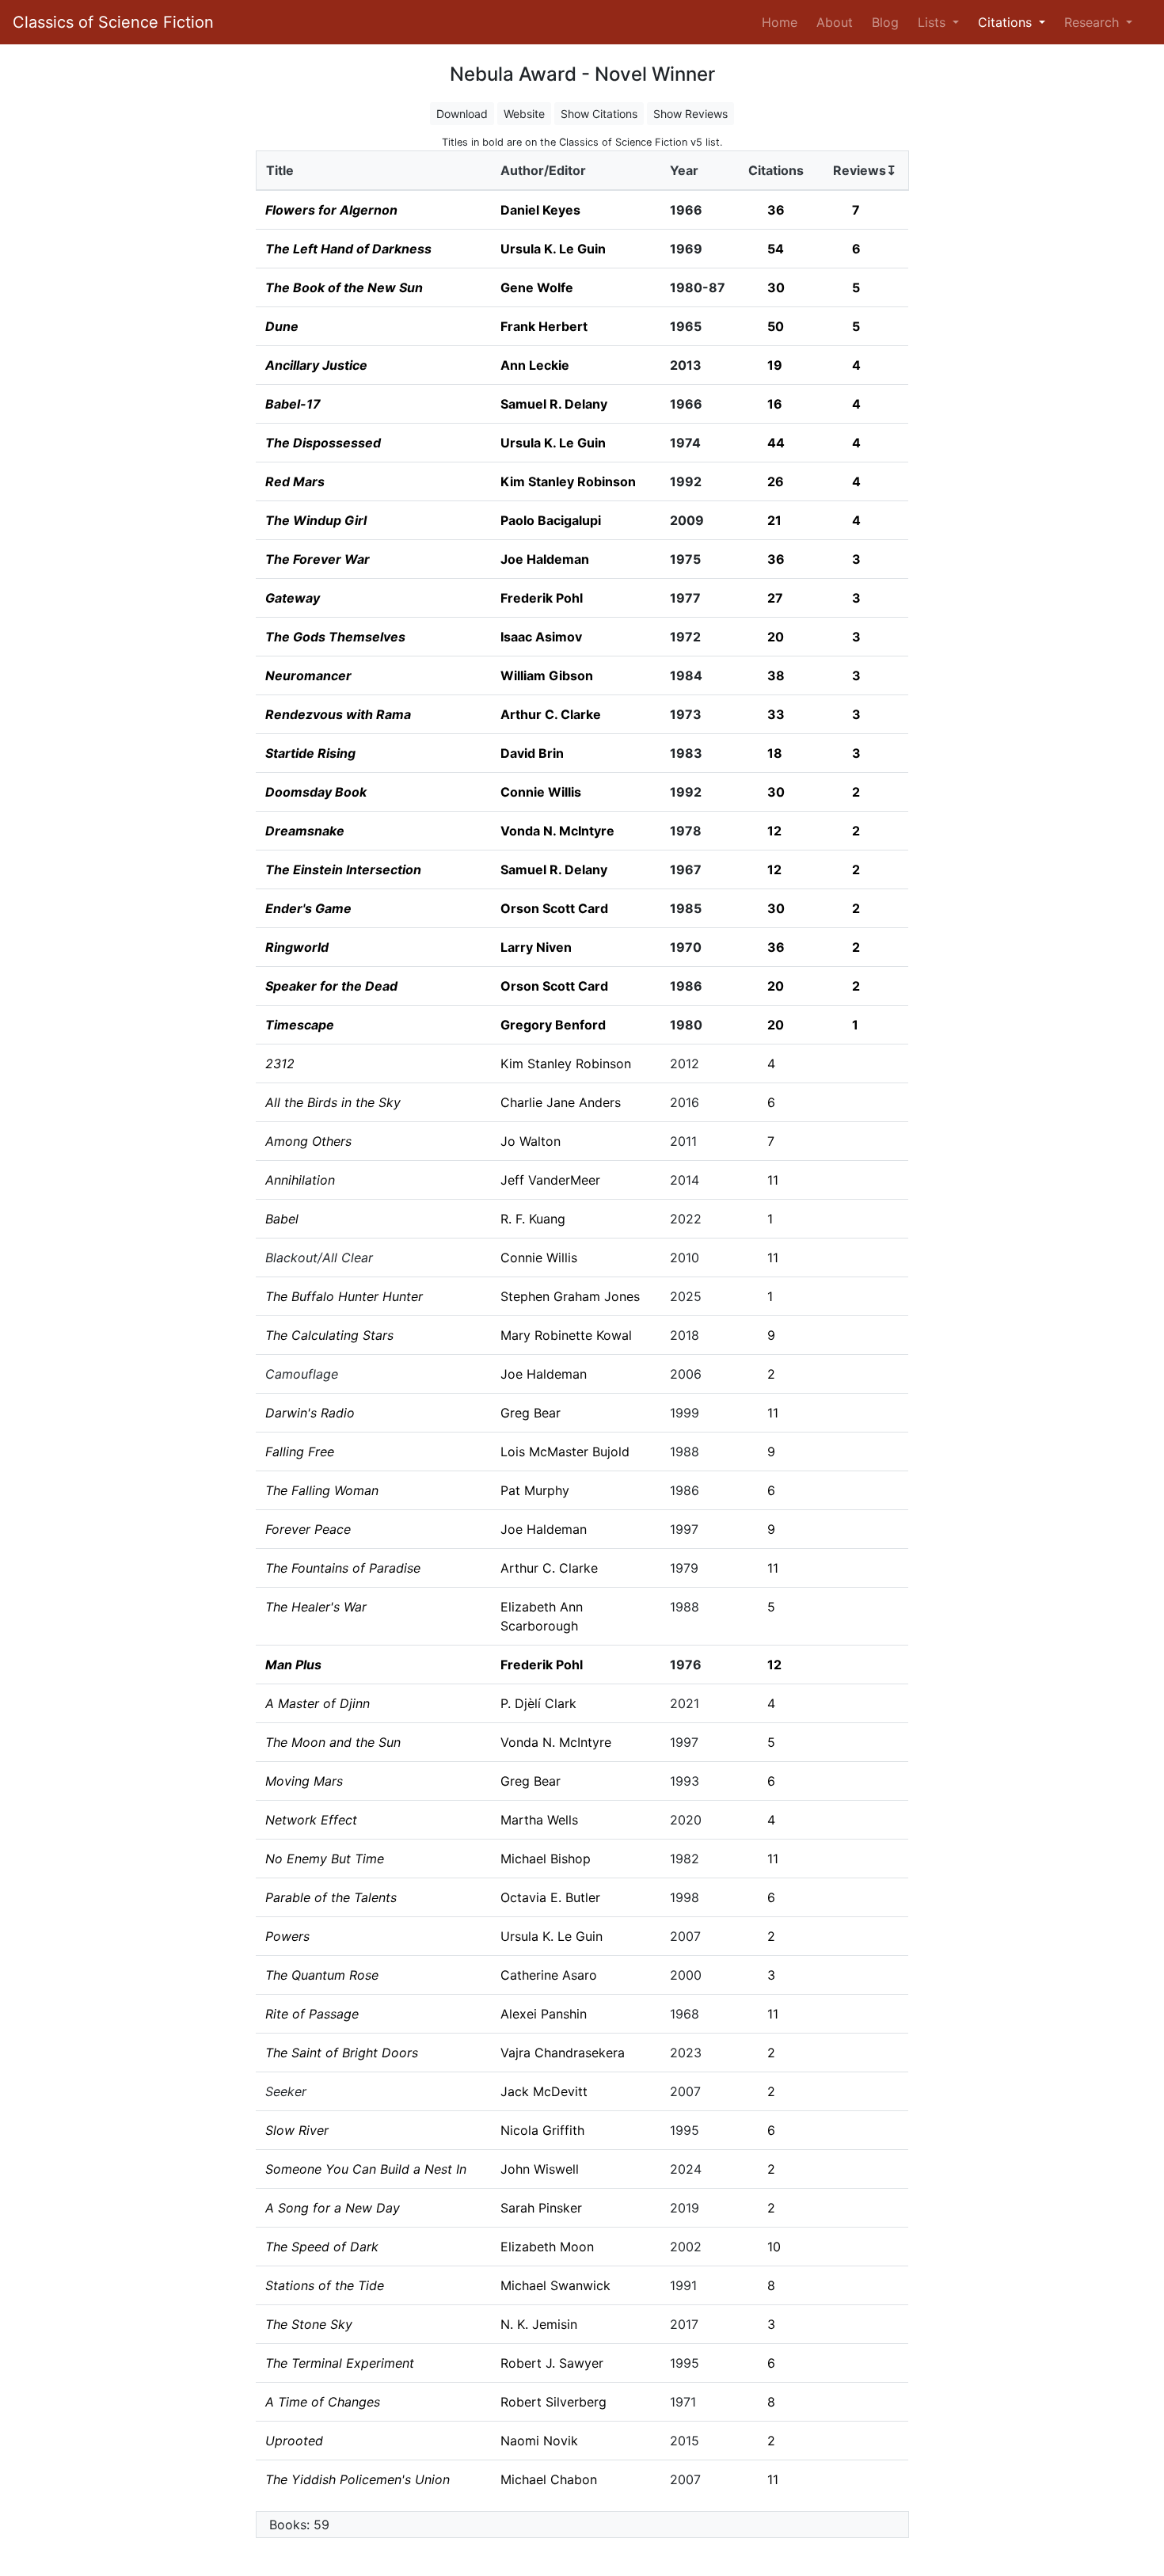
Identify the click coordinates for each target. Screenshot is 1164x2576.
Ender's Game (308, 908)
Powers (287, 1936)
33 (776, 714)
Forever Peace (308, 1529)
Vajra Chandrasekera (563, 2053)
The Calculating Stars (329, 1335)
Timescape (300, 1025)
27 (775, 598)
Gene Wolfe (537, 287)
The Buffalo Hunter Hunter (344, 1296)
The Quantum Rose (322, 1975)
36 (776, 210)
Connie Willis (541, 792)
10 (774, 2247)
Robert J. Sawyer (552, 2363)
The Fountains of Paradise (343, 1568)
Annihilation (300, 1180)
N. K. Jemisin (539, 2324)
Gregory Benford (553, 1025)
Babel (282, 1219)
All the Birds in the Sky (333, 1102)
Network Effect (311, 1820)
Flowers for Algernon (331, 210)
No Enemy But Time (325, 1859)
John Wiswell (540, 2169)
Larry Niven (536, 947)
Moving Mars (304, 1781)
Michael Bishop (546, 1859)
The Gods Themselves (335, 637)
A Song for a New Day (333, 2208)
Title (280, 170)
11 (773, 1180)
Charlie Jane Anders (561, 1102)
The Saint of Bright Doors (342, 2053)
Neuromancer (308, 675)
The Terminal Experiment (340, 2363)
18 (775, 753)
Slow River (297, 2130)
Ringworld (297, 947)
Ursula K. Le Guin (553, 249)
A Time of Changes (323, 2402)
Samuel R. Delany (554, 404)
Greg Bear (531, 1413)
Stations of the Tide (325, 2285)
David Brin (532, 753)
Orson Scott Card (554, 908)
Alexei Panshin (544, 2014)
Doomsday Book (316, 792)
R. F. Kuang (533, 1219)
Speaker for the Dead (331, 986)
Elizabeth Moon (547, 2247)
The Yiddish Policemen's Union (358, 2479)
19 (775, 365)
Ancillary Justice (316, 365)
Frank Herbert (544, 326)
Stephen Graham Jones (570, 1296)
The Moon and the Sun (333, 1742)
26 (776, 481)
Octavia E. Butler (550, 1897)
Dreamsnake (305, 831)
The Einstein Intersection (343, 869)
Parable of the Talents (331, 1897)
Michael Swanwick (555, 2285)
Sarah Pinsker (541, 2208)
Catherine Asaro (549, 1975)
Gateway (293, 598)
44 (776, 443)
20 (776, 637)
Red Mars (295, 481)
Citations (776, 170)
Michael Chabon (549, 2479)
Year (684, 170)
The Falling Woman (322, 1490)
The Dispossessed (323, 443)
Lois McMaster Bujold (565, 1452)
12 (774, 831)
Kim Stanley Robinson (568, 481)
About (835, 22)
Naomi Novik (539, 2441)
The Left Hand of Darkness (348, 249)
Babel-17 (293, 404)
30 (776, 287)
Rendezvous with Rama (338, 714)
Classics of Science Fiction (113, 22)
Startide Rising (310, 753)
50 (776, 326)
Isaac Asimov (541, 637)
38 (776, 675)
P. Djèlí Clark (538, 1703)
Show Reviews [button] (690, 114)
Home (783, 22)
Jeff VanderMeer (550, 1180)
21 (774, 520)
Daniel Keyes (540, 210)
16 (775, 404)
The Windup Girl (316, 520)
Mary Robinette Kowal (566, 1335)
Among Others (308, 1141)
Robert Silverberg (553, 2402)
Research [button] (1094, 22)
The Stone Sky (309, 2324)
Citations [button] (1007, 22)
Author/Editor (543, 170)
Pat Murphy (535, 1490)
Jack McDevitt (544, 2091)
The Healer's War (316, 1607)
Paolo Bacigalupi (551, 520)
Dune (282, 326)
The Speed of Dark (322, 2247)
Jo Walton (531, 1141)
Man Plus (293, 1665)
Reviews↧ (865, 170)
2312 (280, 1064)
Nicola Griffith (542, 2130)
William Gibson (547, 675)
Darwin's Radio (310, 1413)
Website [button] (524, 114)
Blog (885, 22)
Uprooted (294, 2441)
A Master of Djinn (318, 1703)
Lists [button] (934, 22)
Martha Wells (539, 1820)
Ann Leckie (535, 365)
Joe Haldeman (545, 559)
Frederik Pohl (542, 598)
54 (776, 249)
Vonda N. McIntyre (557, 831)
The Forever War (318, 559)
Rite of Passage (312, 2014)
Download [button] (462, 114)
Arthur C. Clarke (551, 714)
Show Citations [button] (599, 114)
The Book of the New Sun (344, 287)
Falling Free (300, 1452)
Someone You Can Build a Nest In (366, 2169)
